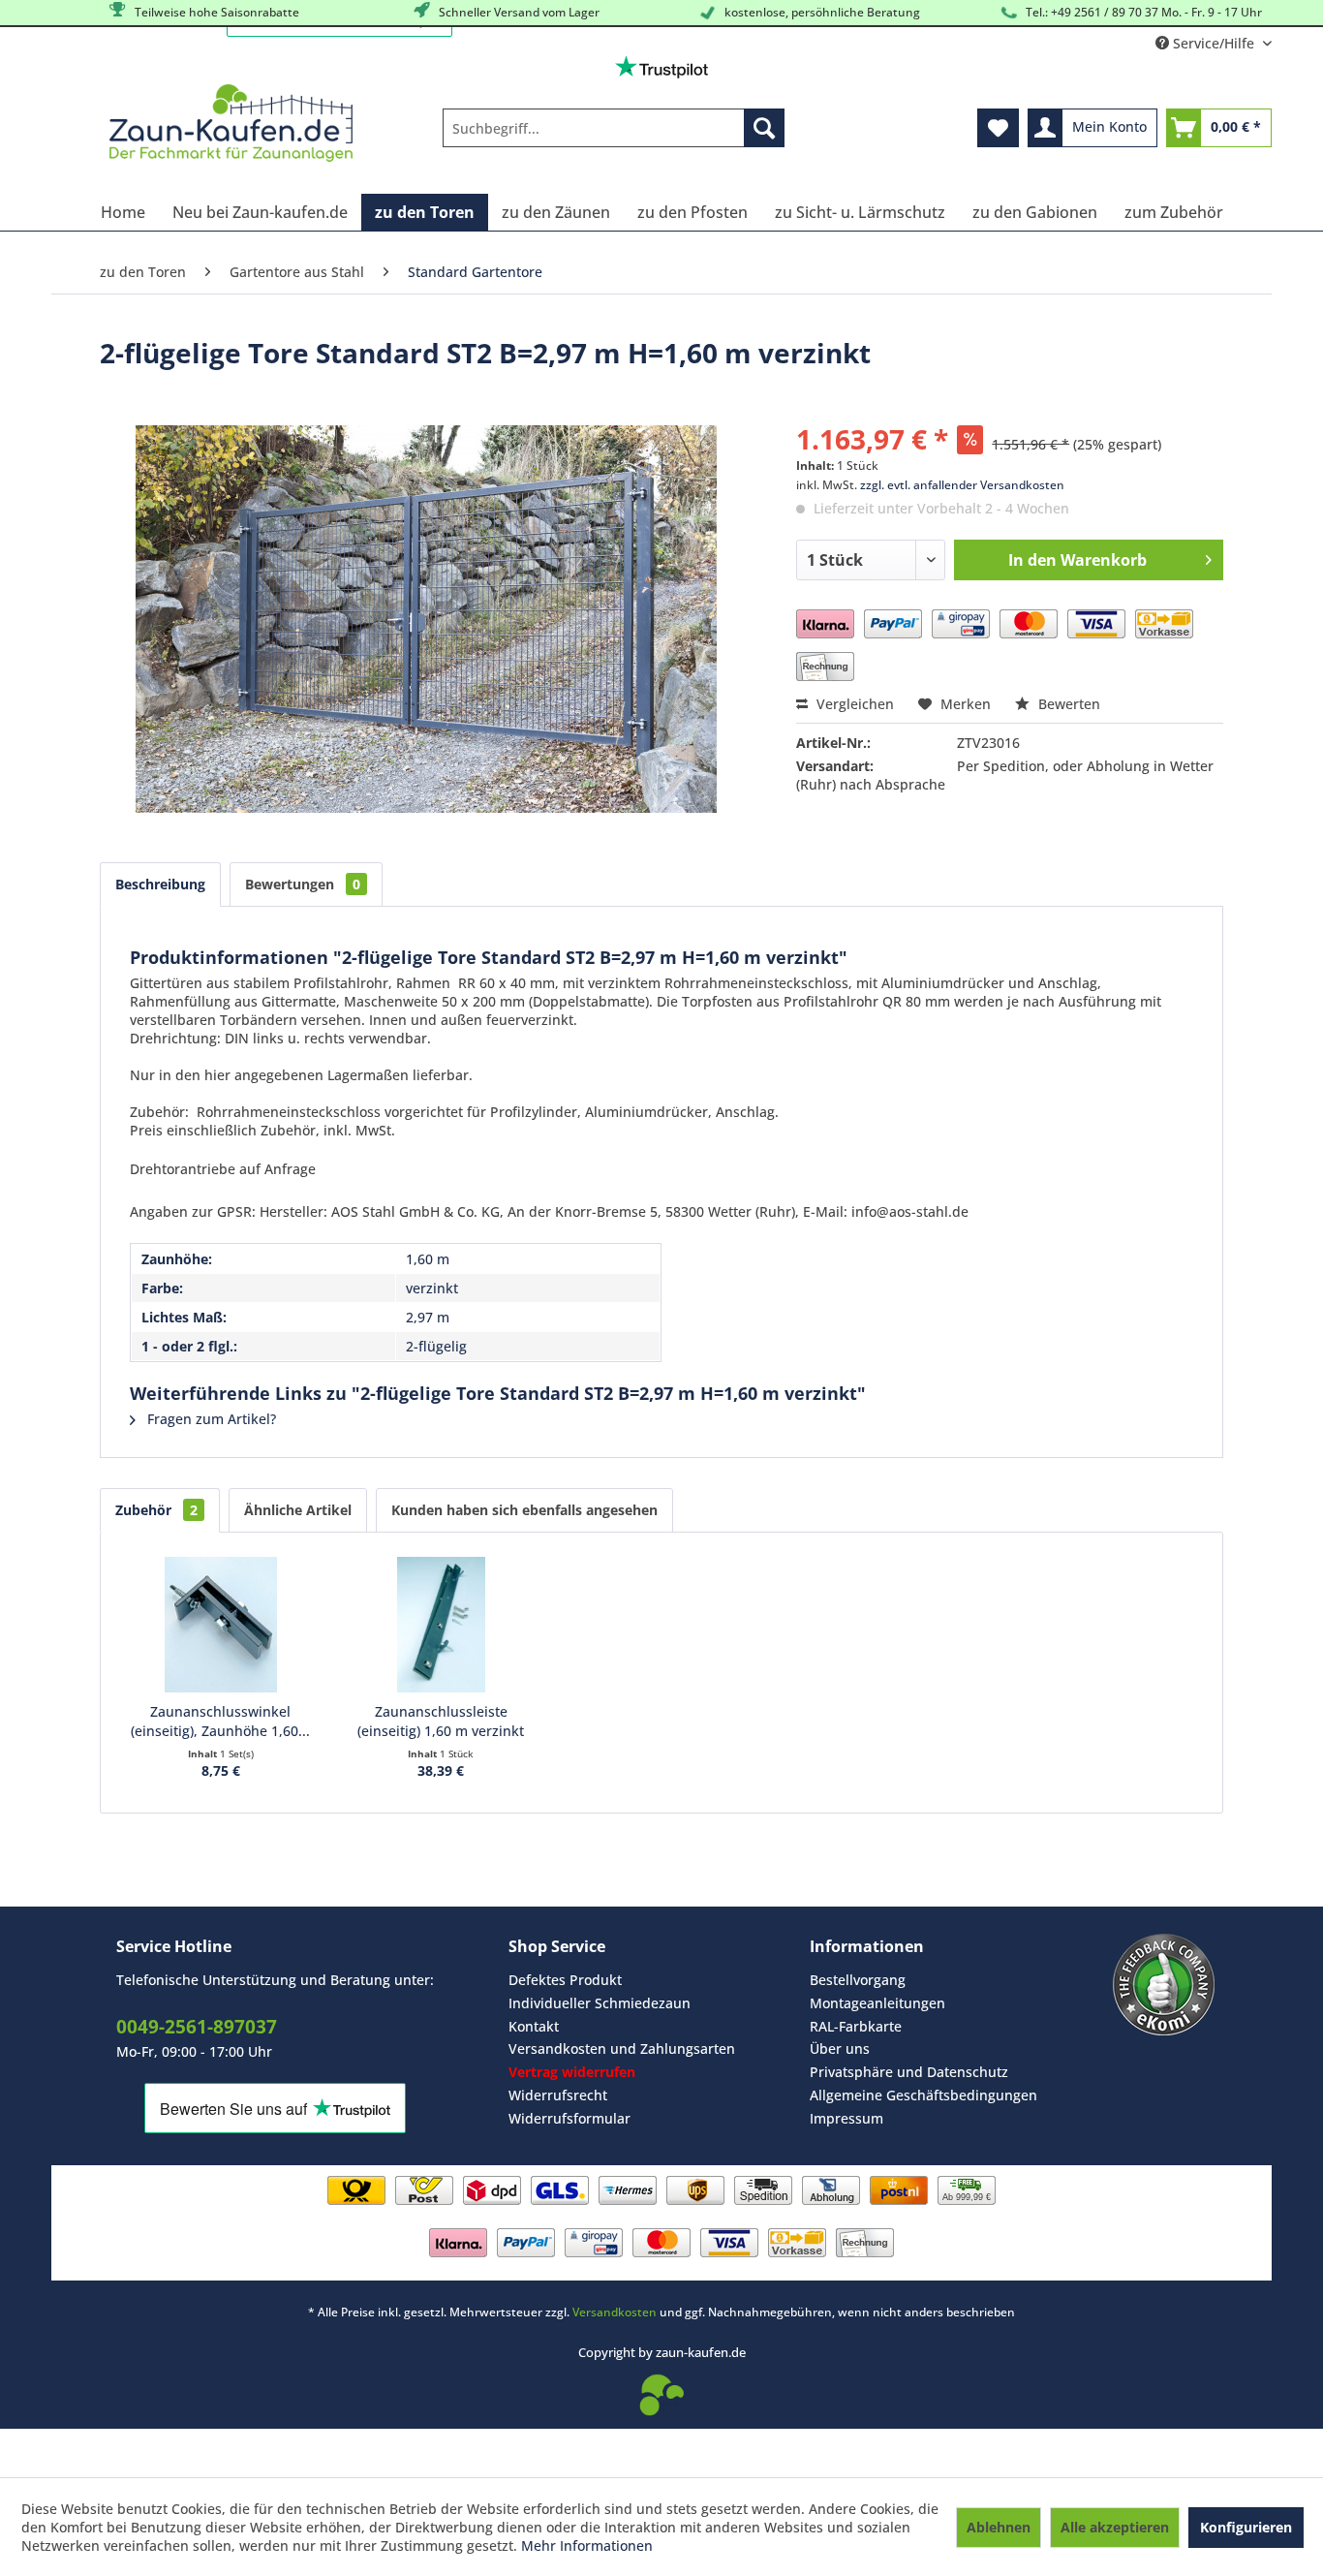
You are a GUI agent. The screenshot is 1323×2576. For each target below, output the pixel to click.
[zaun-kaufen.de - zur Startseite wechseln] (231, 123)
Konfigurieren (1246, 2527)
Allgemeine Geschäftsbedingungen (923, 2095)
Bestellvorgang (858, 1980)
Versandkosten (615, 2312)
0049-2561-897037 (197, 2027)
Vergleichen (853, 704)
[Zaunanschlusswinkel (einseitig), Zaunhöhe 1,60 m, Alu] (221, 1625)
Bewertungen (303, 884)
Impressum (846, 2118)
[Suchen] (764, 128)
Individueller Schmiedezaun (600, 2003)
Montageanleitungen (877, 2003)
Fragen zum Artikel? (210, 1419)
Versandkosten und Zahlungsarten (622, 2048)
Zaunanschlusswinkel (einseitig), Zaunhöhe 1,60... (220, 1721)
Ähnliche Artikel (298, 1510)
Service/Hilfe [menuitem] (1214, 43)
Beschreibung (160, 884)
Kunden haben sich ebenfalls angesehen (524, 1510)
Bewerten (1067, 704)
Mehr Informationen (587, 2545)
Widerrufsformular (569, 2118)
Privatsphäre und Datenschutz (909, 2072)
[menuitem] (614, 128)
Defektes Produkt (565, 1980)
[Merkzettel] (998, 128)
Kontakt (534, 2026)
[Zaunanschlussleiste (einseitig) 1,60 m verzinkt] (442, 1625)
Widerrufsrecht (558, 2095)
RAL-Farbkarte (856, 2026)
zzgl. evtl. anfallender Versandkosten (962, 485)
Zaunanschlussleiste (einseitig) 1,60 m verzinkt (441, 1721)
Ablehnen (999, 2527)
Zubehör (156, 1510)
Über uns (840, 2048)
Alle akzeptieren (1115, 2527)
